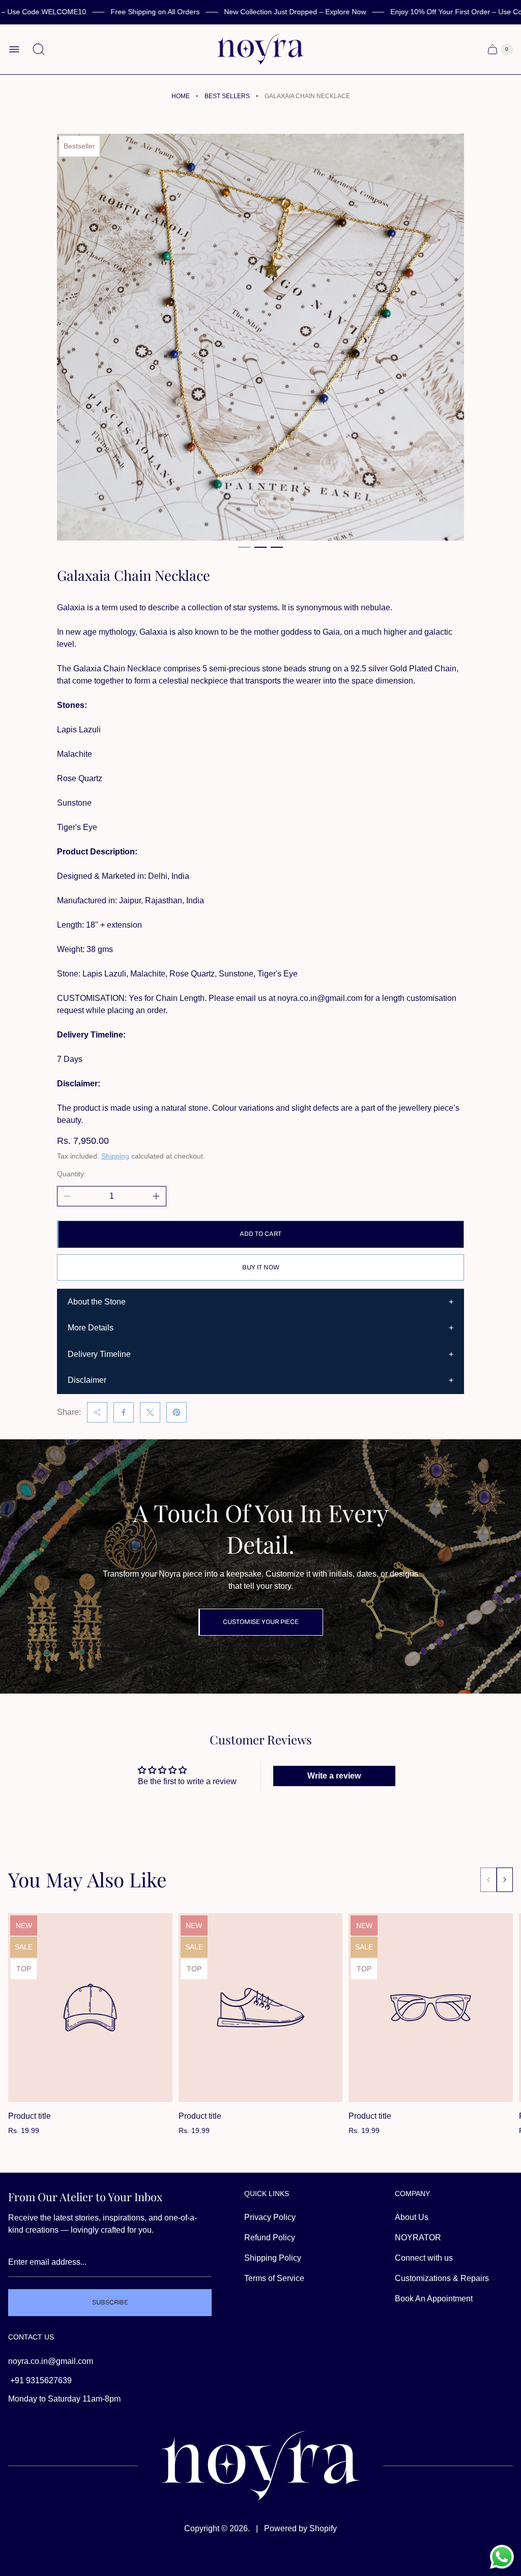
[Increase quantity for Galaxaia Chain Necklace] (156, 1196)
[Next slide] (505, 1880)
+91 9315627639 (40, 2380)
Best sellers (227, 96)
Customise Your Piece (261, 1622)
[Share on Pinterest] (177, 1412)
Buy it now (261, 1267)
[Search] (39, 49)
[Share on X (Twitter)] (150, 1412)
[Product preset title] (90, 2008)
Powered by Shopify (300, 2528)
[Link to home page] (260, 2466)
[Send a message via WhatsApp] (502, 2557)
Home (181, 96)
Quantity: (71, 1174)
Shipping (115, 1156)
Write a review (334, 1776)
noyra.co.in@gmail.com (51, 2361)
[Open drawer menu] (14, 49)
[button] (244, 547)
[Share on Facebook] (124, 1412)
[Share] (97, 1412)
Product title (30, 2116)
